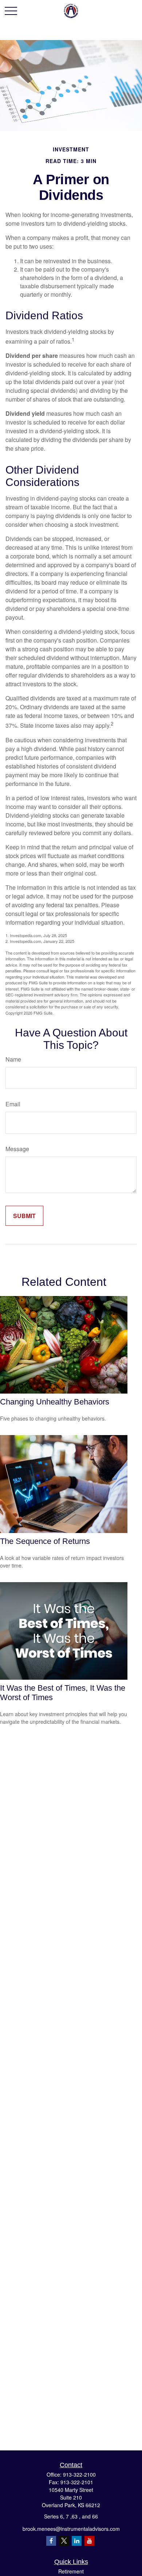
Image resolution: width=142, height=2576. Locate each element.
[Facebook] (51, 2541)
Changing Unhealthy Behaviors (55, 1402)
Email (13, 1104)
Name (13, 1059)
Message (17, 1149)
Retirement (71, 2571)
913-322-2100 (79, 2474)
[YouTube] (89, 2541)
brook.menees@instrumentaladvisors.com (71, 2529)
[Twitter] (64, 2541)
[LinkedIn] (77, 2541)
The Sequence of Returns (45, 1541)
